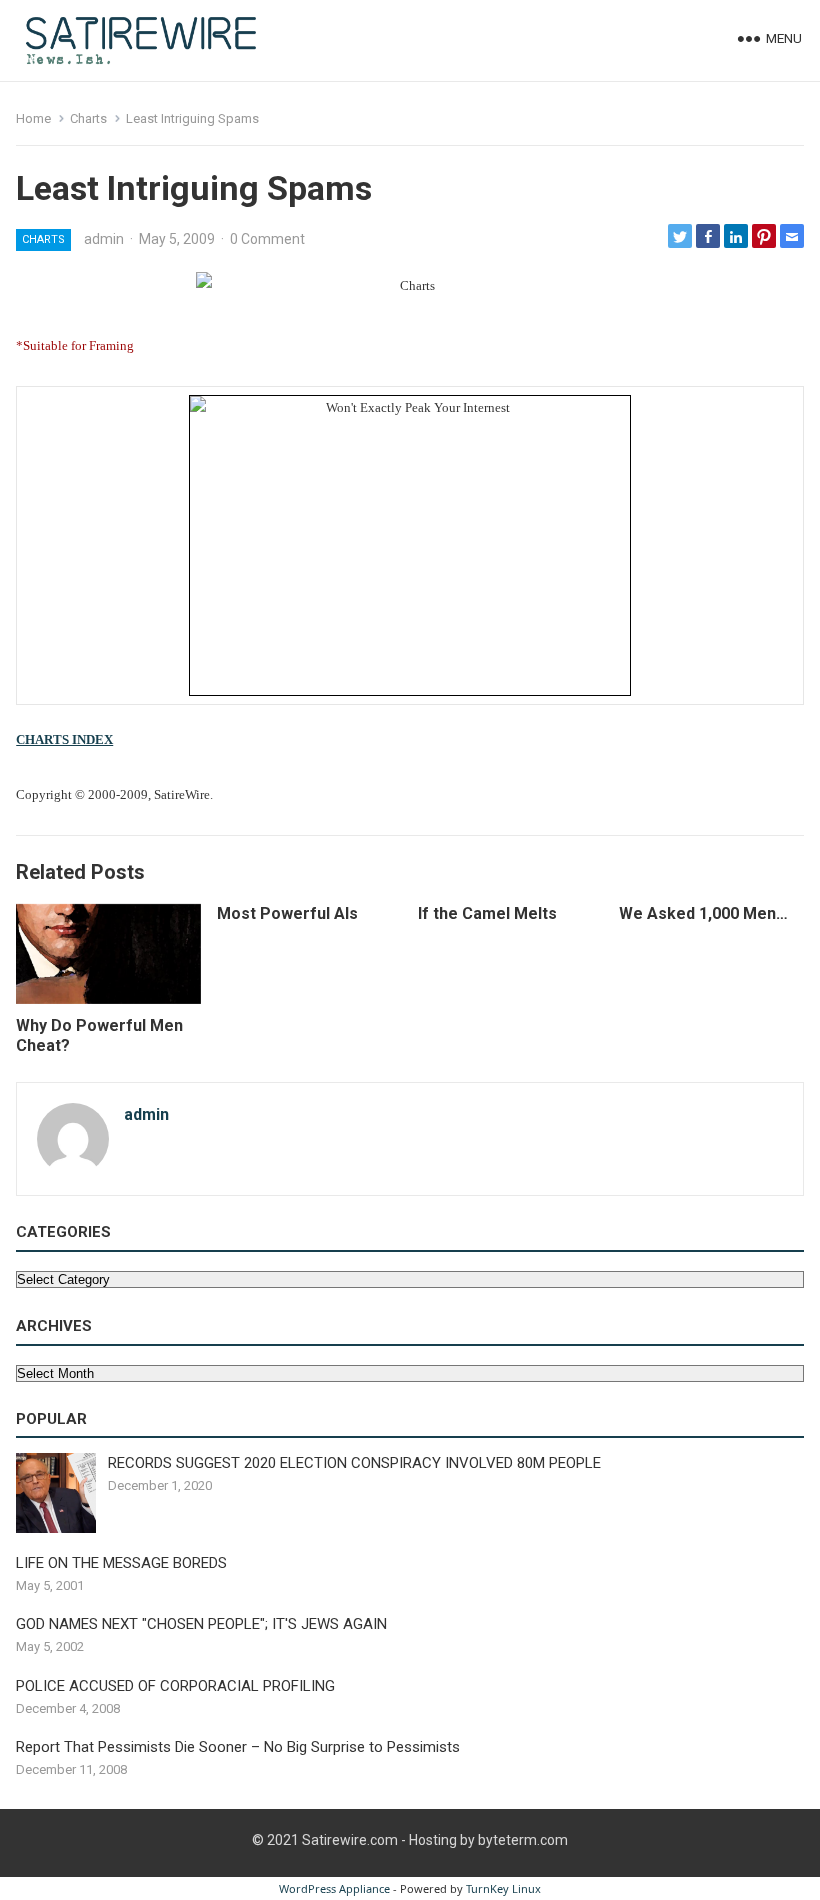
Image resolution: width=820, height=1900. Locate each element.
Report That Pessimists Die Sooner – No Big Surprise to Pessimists (238, 1747)
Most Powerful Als (287, 913)
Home (33, 118)
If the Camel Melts (487, 913)
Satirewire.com (350, 1840)
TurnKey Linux (503, 1888)
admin (104, 239)
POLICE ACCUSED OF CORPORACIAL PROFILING (175, 1686)
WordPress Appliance (334, 1888)
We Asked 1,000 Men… (703, 913)
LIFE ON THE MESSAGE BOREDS (121, 1563)
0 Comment (267, 239)
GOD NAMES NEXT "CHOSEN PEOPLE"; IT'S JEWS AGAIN (201, 1624)
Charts (88, 118)
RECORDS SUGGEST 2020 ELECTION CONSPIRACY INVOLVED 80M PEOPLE (354, 1463)
